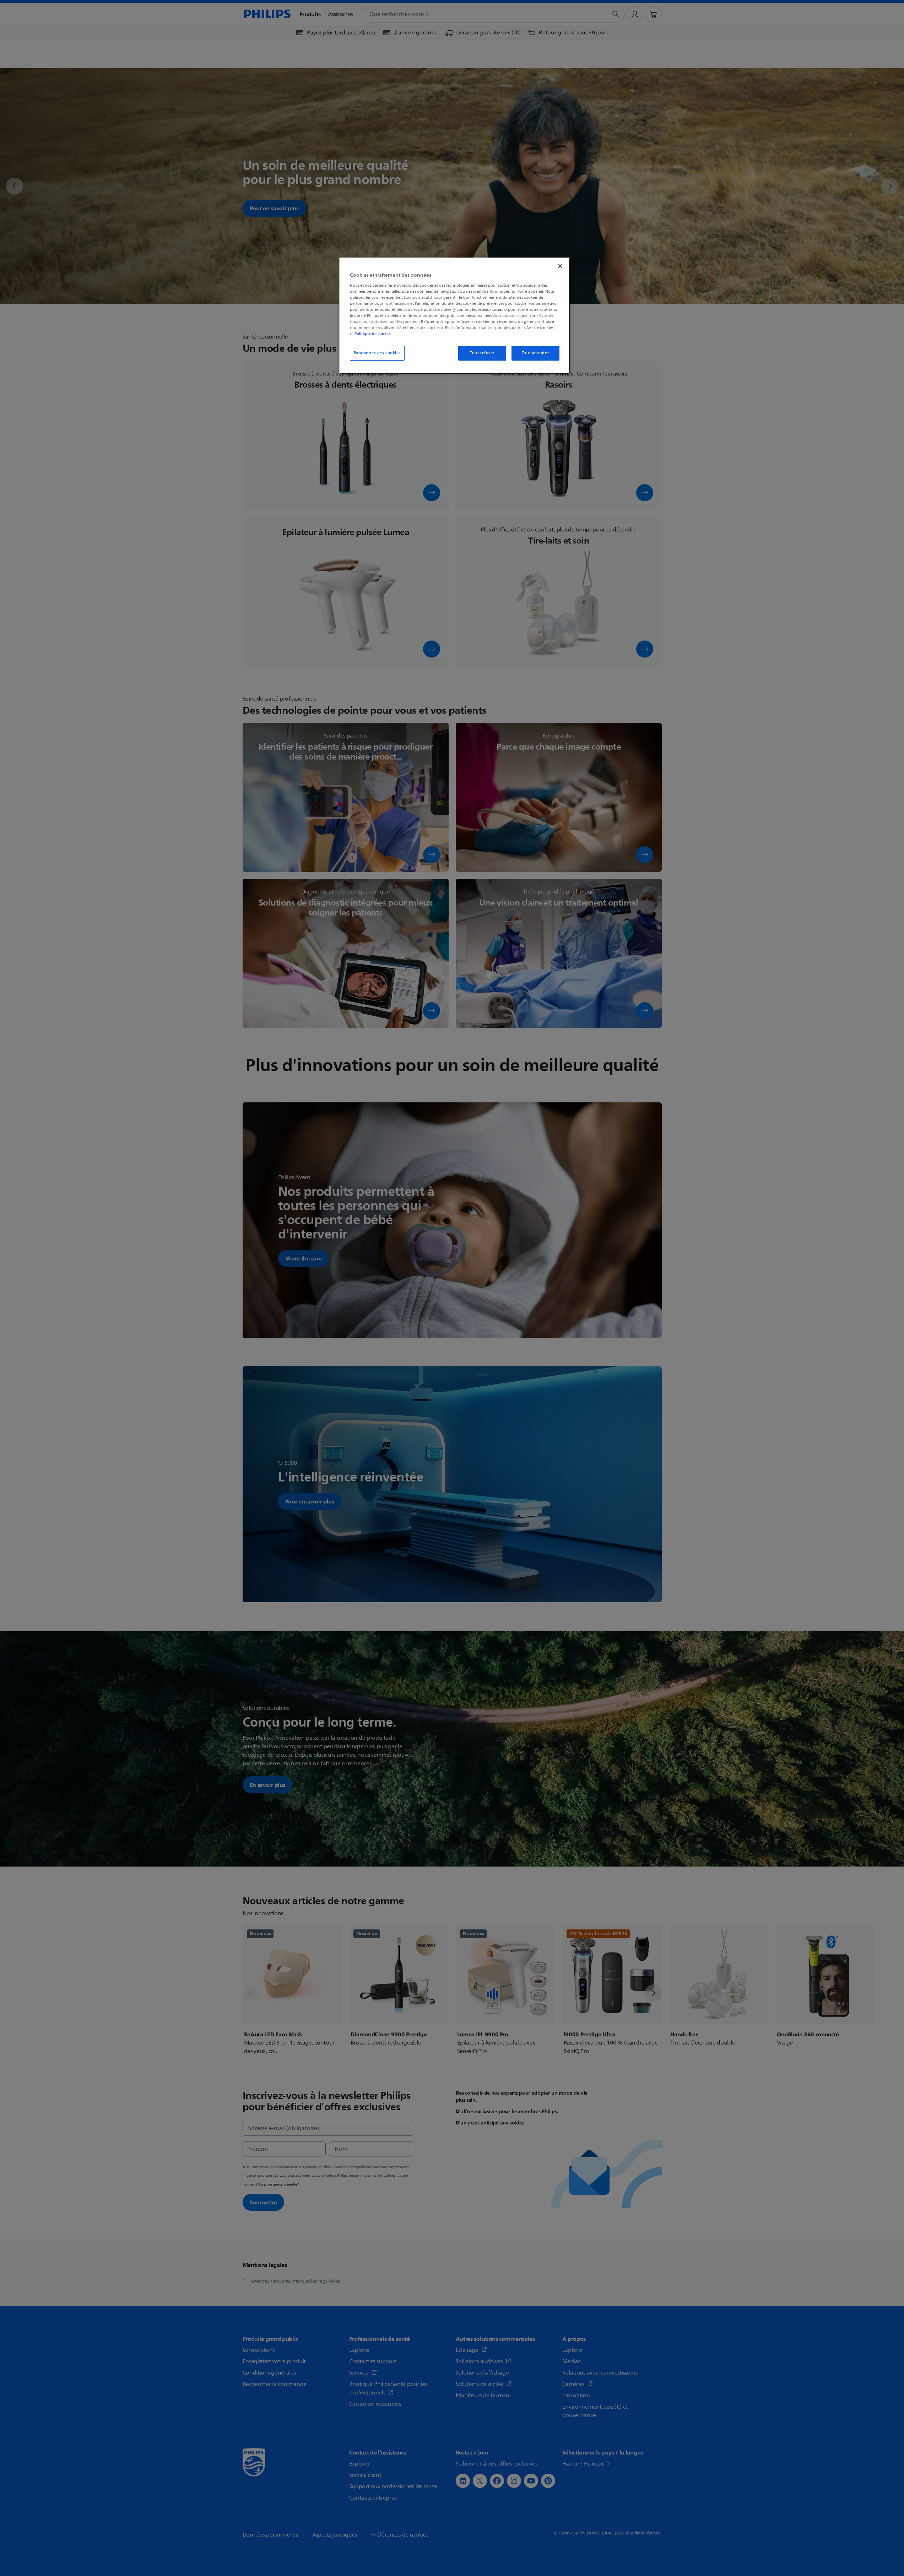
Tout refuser (482, 353)
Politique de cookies (373, 334)
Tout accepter (535, 353)
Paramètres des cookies (377, 353)
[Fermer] (560, 266)
